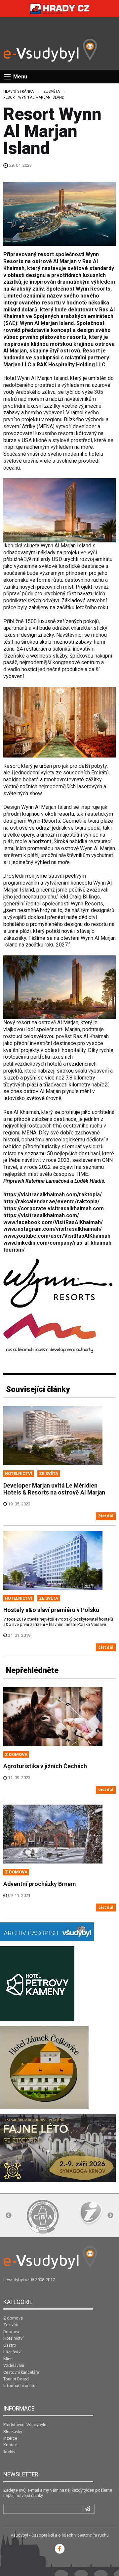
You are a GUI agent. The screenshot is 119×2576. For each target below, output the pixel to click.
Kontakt (11, 2445)
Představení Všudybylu (25, 2425)
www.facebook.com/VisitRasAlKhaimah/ (53, 1222)
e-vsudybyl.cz (16, 2280)
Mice (8, 2359)
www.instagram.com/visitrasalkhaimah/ (53, 1229)
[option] (43, 2217)
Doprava (11, 2332)
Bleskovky (13, 2432)
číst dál (106, 1516)
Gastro (10, 2345)
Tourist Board (16, 2379)
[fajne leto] (58, 2148)
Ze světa (52, 92)
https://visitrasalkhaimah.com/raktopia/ (53, 1195)
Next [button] (110, 2216)
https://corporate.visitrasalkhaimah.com (54, 1208)
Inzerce (10, 2438)
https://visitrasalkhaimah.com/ (41, 1215)
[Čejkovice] (44, 2067)
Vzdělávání (14, 2365)
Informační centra (20, 2386)
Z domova (13, 2318)
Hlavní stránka (19, 92)
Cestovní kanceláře (21, 2372)
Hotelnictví (13, 2338)
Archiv (9, 2452)
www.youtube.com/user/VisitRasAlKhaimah (57, 1236)
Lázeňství (12, 2352)
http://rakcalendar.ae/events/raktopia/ (51, 1201)
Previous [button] (9, 2216)
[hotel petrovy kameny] (37, 1983)
